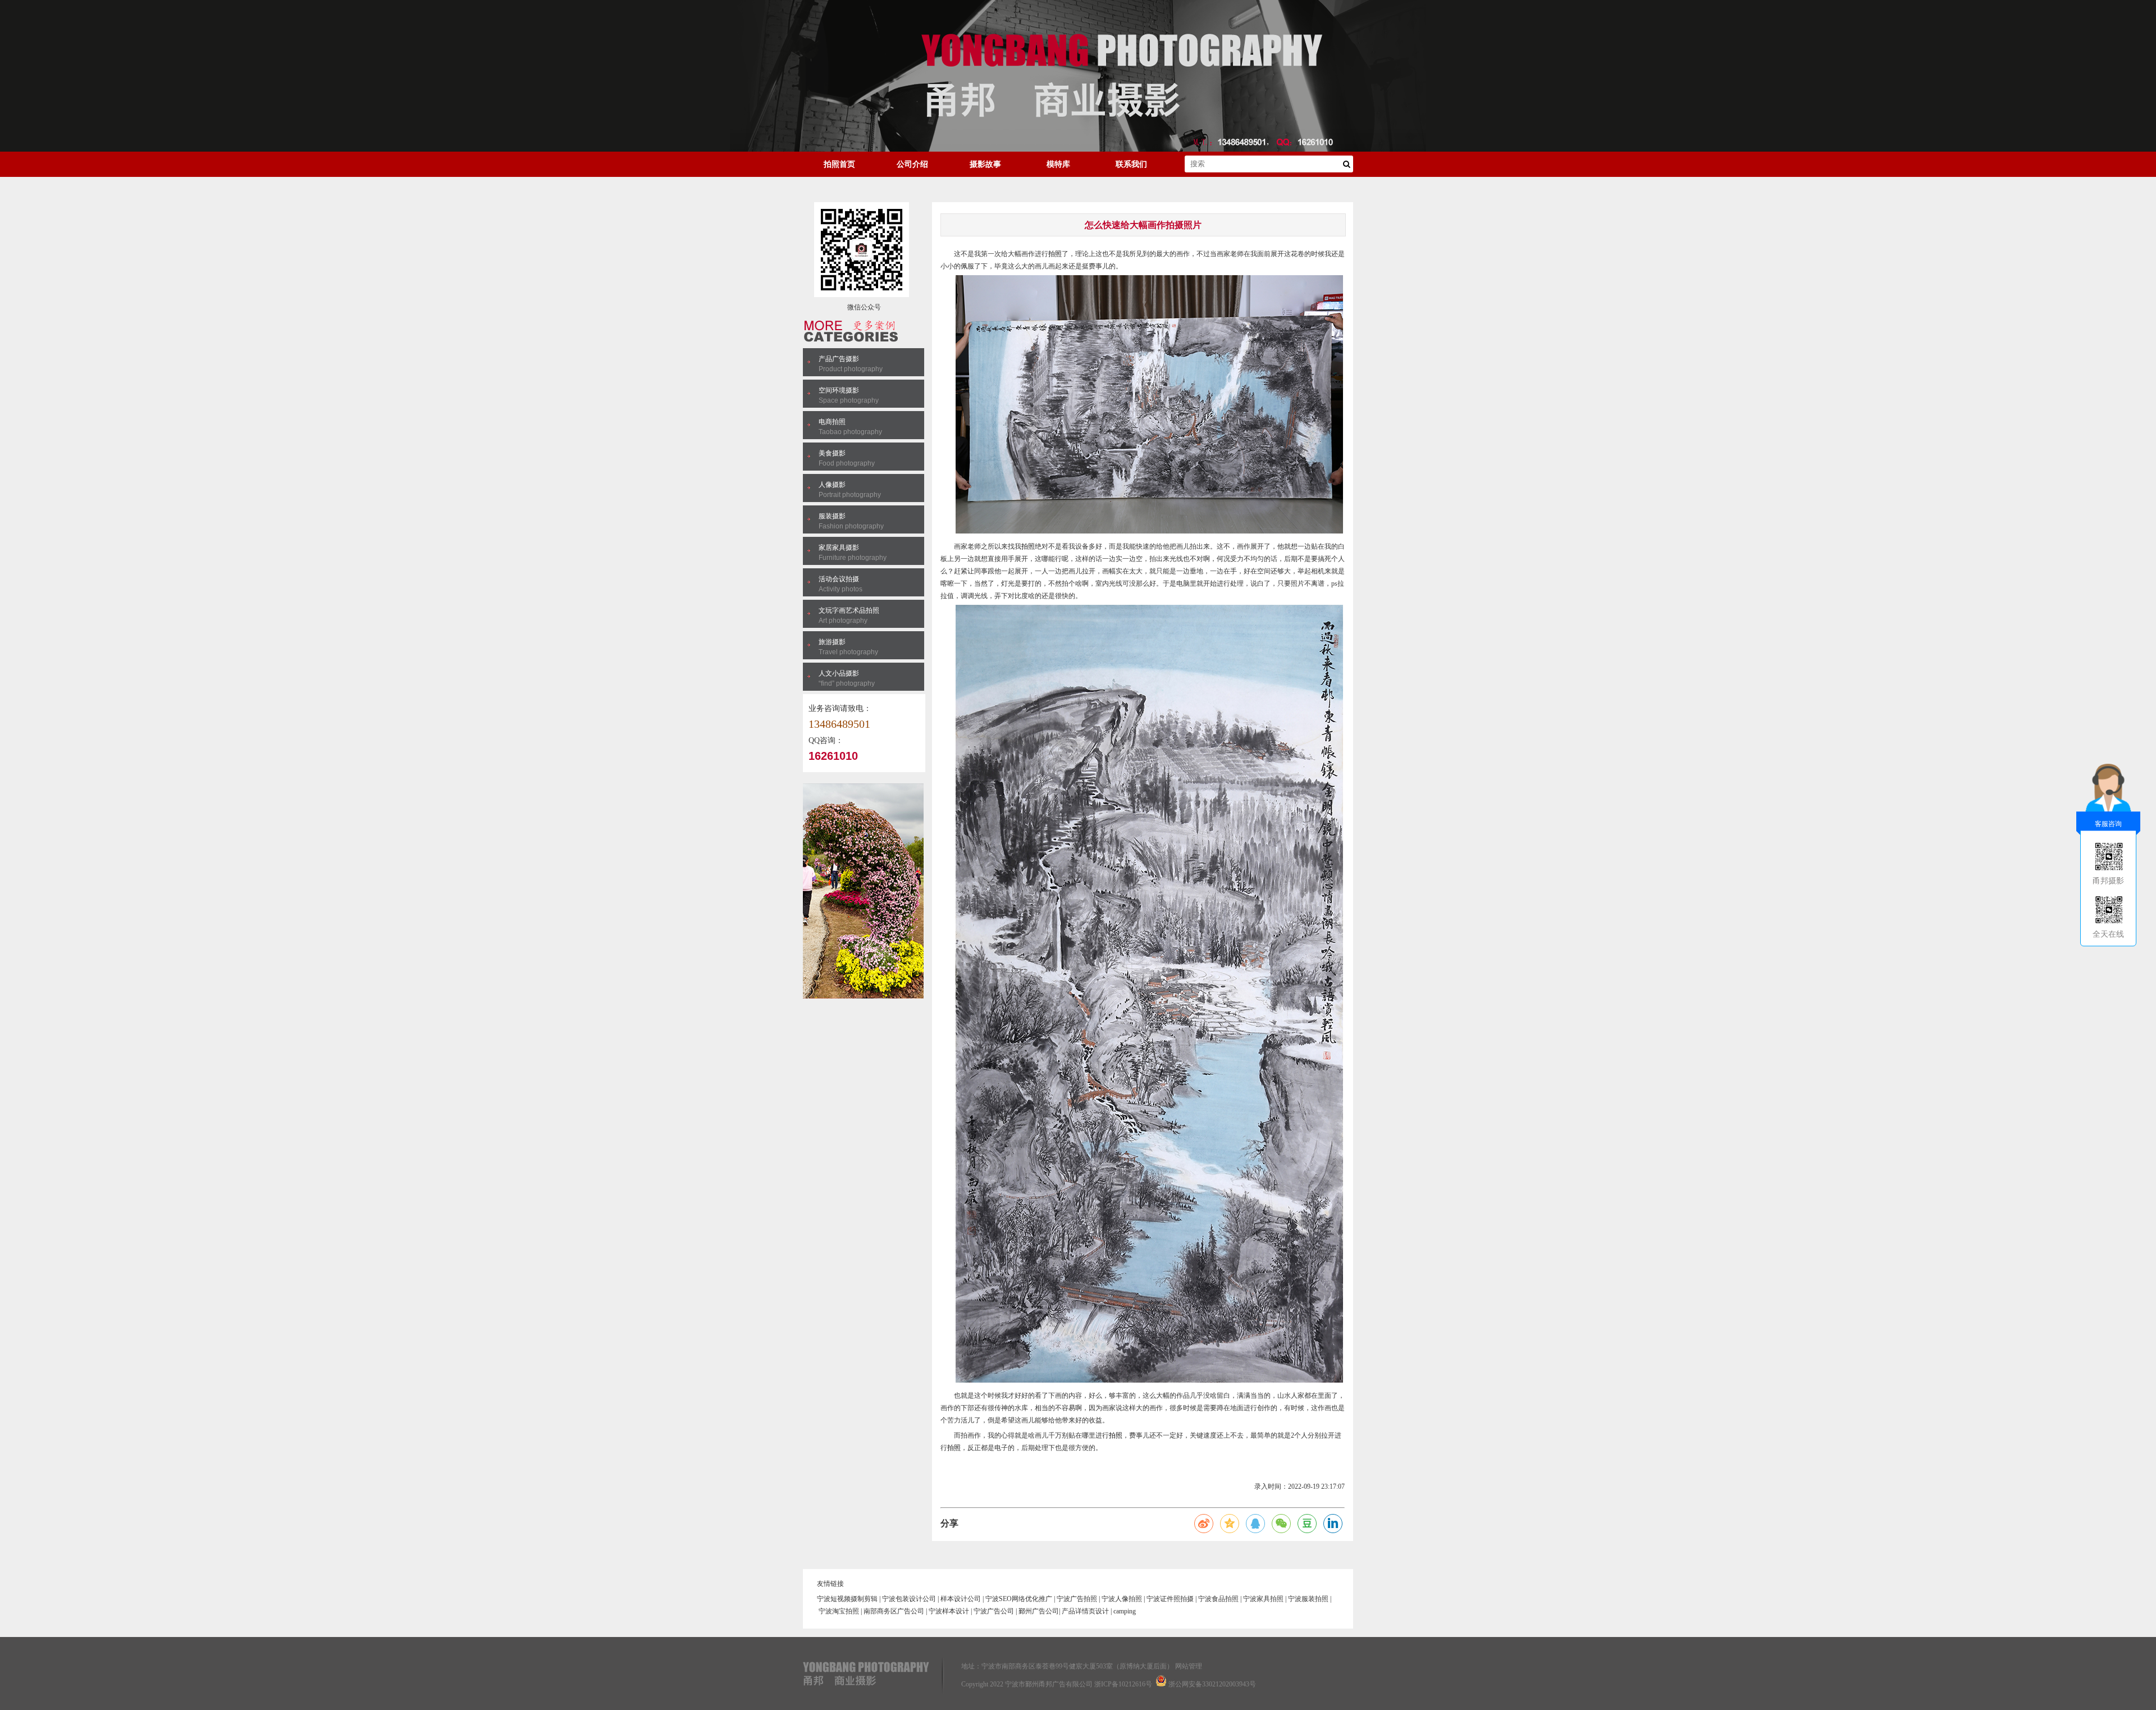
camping (1125, 1611)
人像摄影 (832, 485)
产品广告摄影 (839, 359)
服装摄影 (832, 516)
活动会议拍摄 (839, 579)
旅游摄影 (832, 642)
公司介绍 (912, 164)
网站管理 (1189, 1666)
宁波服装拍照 (1308, 1599)
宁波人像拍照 (1122, 1599)
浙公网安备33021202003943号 (1212, 1684)
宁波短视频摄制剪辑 (847, 1599)
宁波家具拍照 (1263, 1599)
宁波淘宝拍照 (839, 1611)
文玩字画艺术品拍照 (849, 610)
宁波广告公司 (994, 1611)
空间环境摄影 (839, 390)
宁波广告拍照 (1077, 1599)
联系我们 (1131, 164)
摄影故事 (985, 164)
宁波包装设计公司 (909, 1599)
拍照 (1055, 254)
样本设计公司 (961, 1599)
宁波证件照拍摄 (1170, 1599)
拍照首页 (839, 164)
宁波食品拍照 (1218, 1599)
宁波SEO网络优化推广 (1019, 1599)
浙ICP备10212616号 (1123, 1684)
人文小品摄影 (839, 673)
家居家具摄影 (839, 548)
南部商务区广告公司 (894, 1611)
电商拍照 (832, 422)
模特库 (1058, 164)
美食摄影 (832, 453)
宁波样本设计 (949, 1611)
